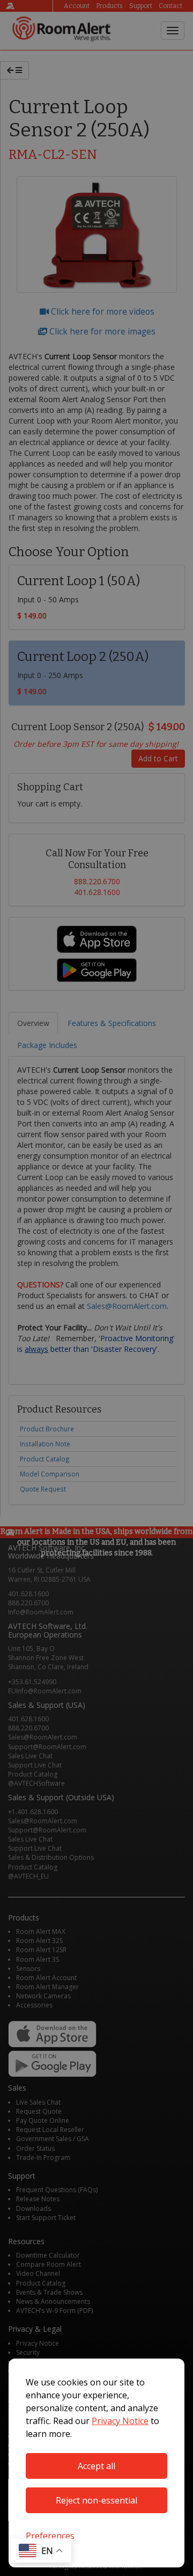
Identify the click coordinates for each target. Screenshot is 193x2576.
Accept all (96, 2466)
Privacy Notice (120, 2421)
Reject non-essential (96, 2500)
